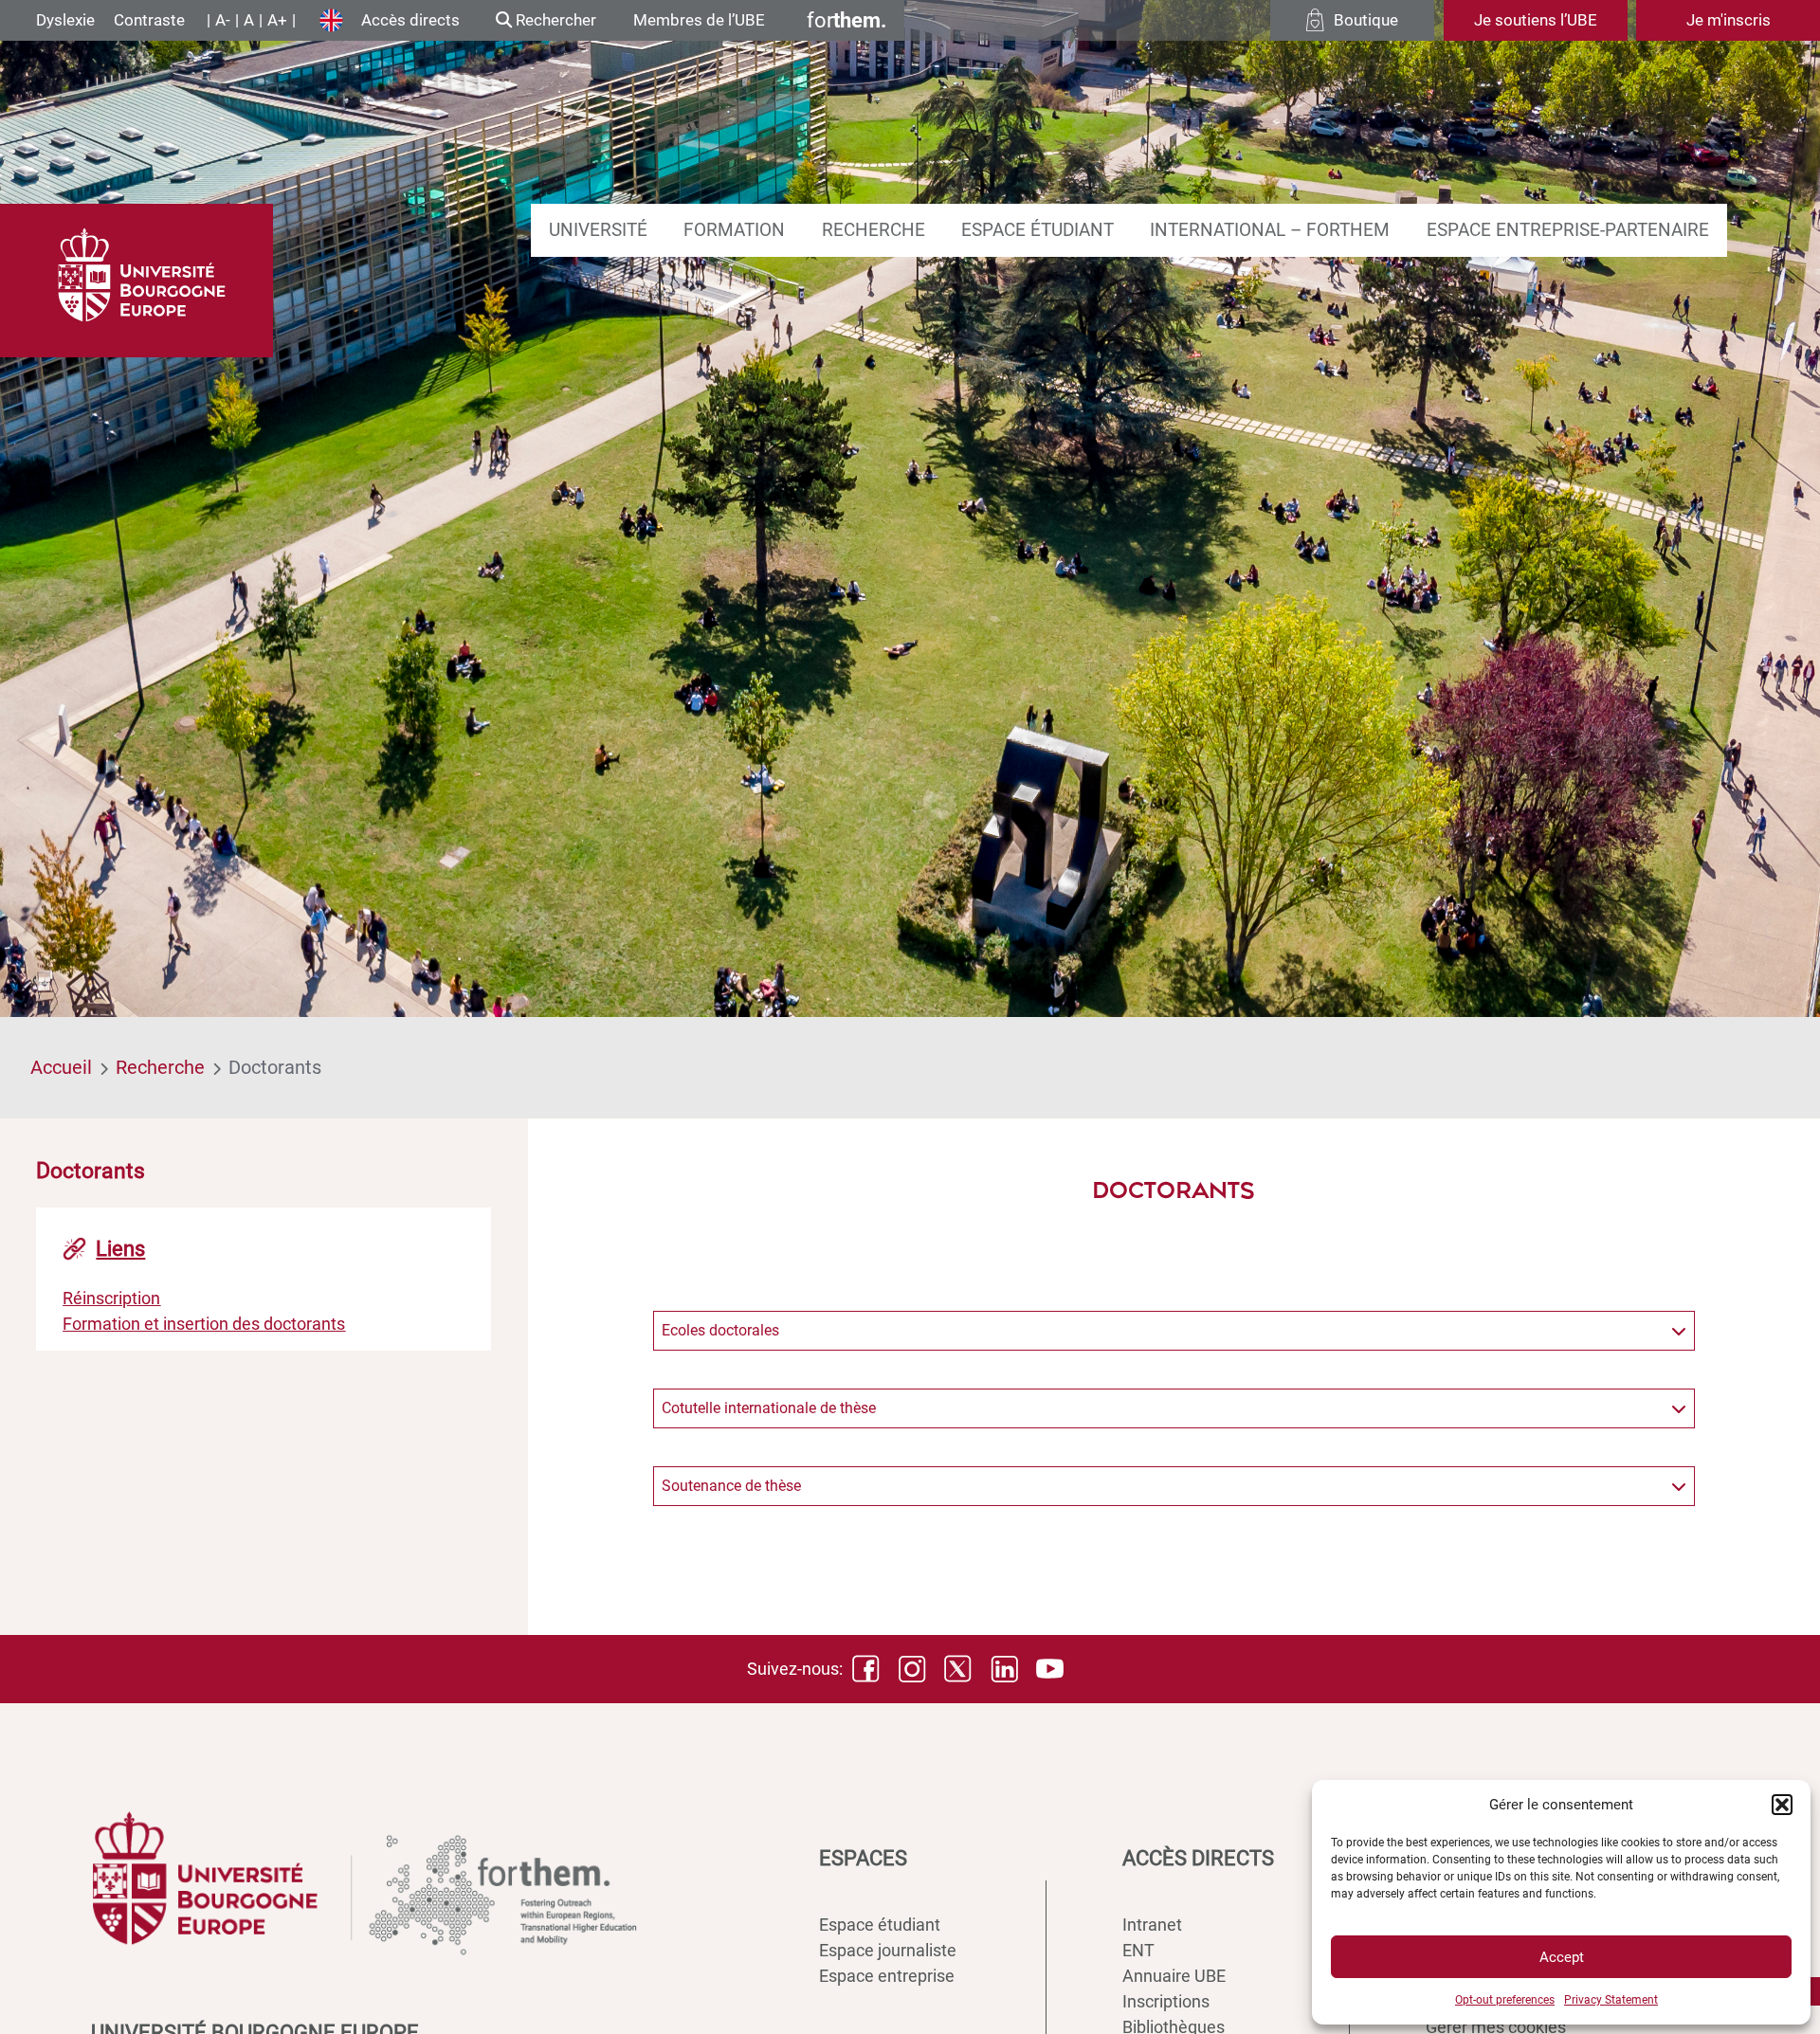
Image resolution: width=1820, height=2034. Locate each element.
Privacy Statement (1611, 2000)
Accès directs (410, 20)
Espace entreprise (887, 1976)
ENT (1138, 1950)
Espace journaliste (888, 1950)
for (846, 20)
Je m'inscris (1729, 20)
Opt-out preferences (1505, 2000)
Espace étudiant (1037, 230)
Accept (1562, 1957)
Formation (734, 230)
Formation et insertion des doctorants (204, 1323)
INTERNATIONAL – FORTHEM (1270, 230)
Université (598, 230)
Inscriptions (1166, 2001)
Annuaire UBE (1174, 1976)
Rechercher (554, 20)
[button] (1782, 1805)
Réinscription (111, 1297)
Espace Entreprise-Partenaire (1568, 230)
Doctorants (275, 1067)
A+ (277, 20)
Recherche (874, 230)
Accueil (61, 1067)
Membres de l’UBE (699, 20)
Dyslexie (65, 20)
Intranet (1152, 1925)
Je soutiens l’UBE (1536, 20)
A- (223, 20)
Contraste (149, 20)
